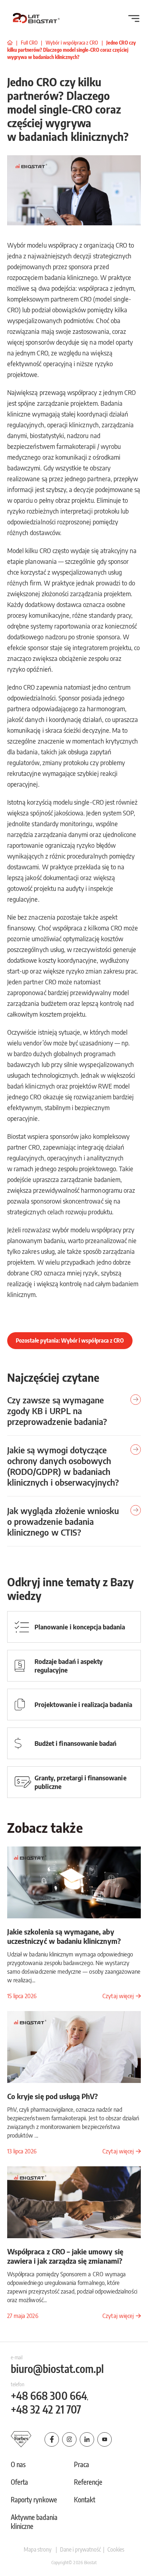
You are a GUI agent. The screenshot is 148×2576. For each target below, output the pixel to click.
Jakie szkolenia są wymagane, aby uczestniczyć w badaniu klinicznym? (64, 1936)
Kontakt (85, 2499)
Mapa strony (38, 2549)
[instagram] (69, 2439)
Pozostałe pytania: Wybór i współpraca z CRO (70, 1340)
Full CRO (30, 43)
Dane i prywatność (80, 2549)
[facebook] (52, 2439)
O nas (18, 2464)
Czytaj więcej (118, 1996)
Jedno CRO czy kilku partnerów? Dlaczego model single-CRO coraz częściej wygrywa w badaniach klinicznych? (71, 50)
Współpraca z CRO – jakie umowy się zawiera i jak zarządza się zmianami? (65, 2256)
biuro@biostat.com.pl (57, 2369)
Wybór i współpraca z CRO (72, 43)
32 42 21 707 (46, 2409)
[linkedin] (87, 2439)
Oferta (19, 2482)
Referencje (88, 2482)
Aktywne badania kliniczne (34, 2522)
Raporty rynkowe (34, 2499)
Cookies (115, 2549)
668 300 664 (49, 2396)
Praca (82, 2464)
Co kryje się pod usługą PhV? (52, 2096)
